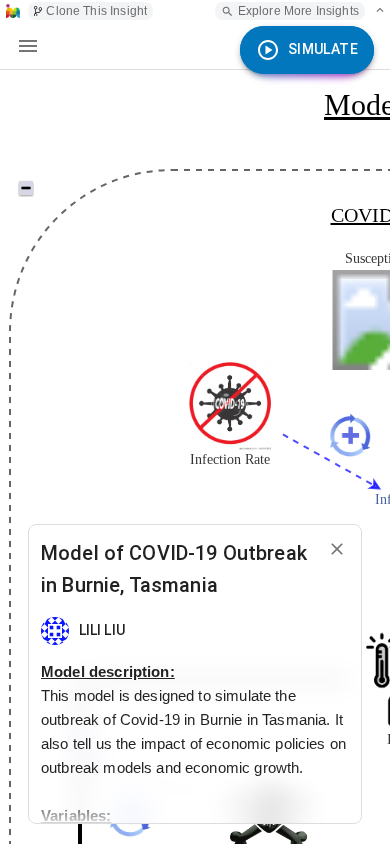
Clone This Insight (96, 11)
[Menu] (28, 46)
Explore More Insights (298, 11)
